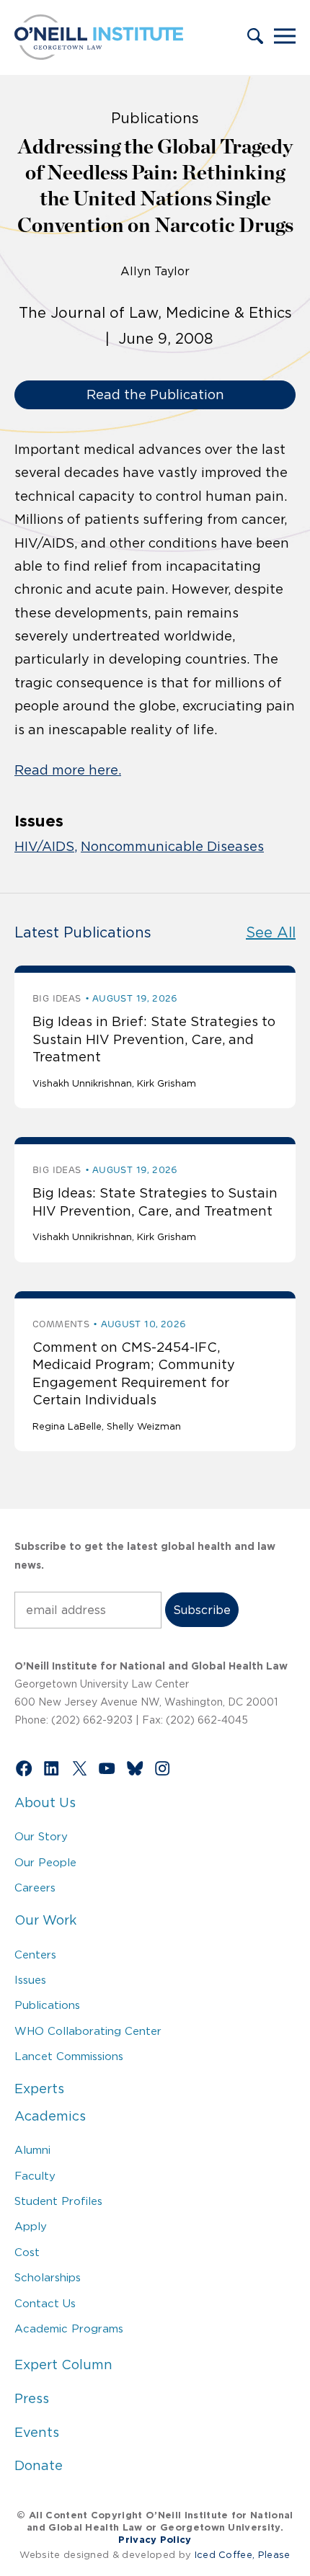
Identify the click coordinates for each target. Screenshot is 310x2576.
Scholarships (48, 2277)
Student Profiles (58, 2201)
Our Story (41, 1836)
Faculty (35, 2176)
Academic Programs (69, 2328)
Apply (31, 2226)
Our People (45, 1862)
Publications (47, 2005)
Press (32, 2399)
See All (271, 932)
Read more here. (68, 770)
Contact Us (45, 2303)
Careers (35, 1888)
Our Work (45, 1920)
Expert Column (63, 2365)
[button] (255, 37)
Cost (27, 2252)
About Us (45, 1803)
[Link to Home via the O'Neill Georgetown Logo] (99, 55)
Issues (30, 1980)
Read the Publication (155, 395)
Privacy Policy (155, 2540)
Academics (50, 2116)
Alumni (32, 2150)
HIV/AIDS (44, 847)
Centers (35, 1955)
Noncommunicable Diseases (172, 847)
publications (155, 118)
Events (37, 2433)
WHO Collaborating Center (88, 2031)
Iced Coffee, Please (243, 2555)
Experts (39, 2089)
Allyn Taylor (155, 271)
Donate (39, 2466)
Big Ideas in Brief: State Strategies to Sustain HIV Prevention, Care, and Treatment (154, 1039)
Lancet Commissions (69, 2056)
